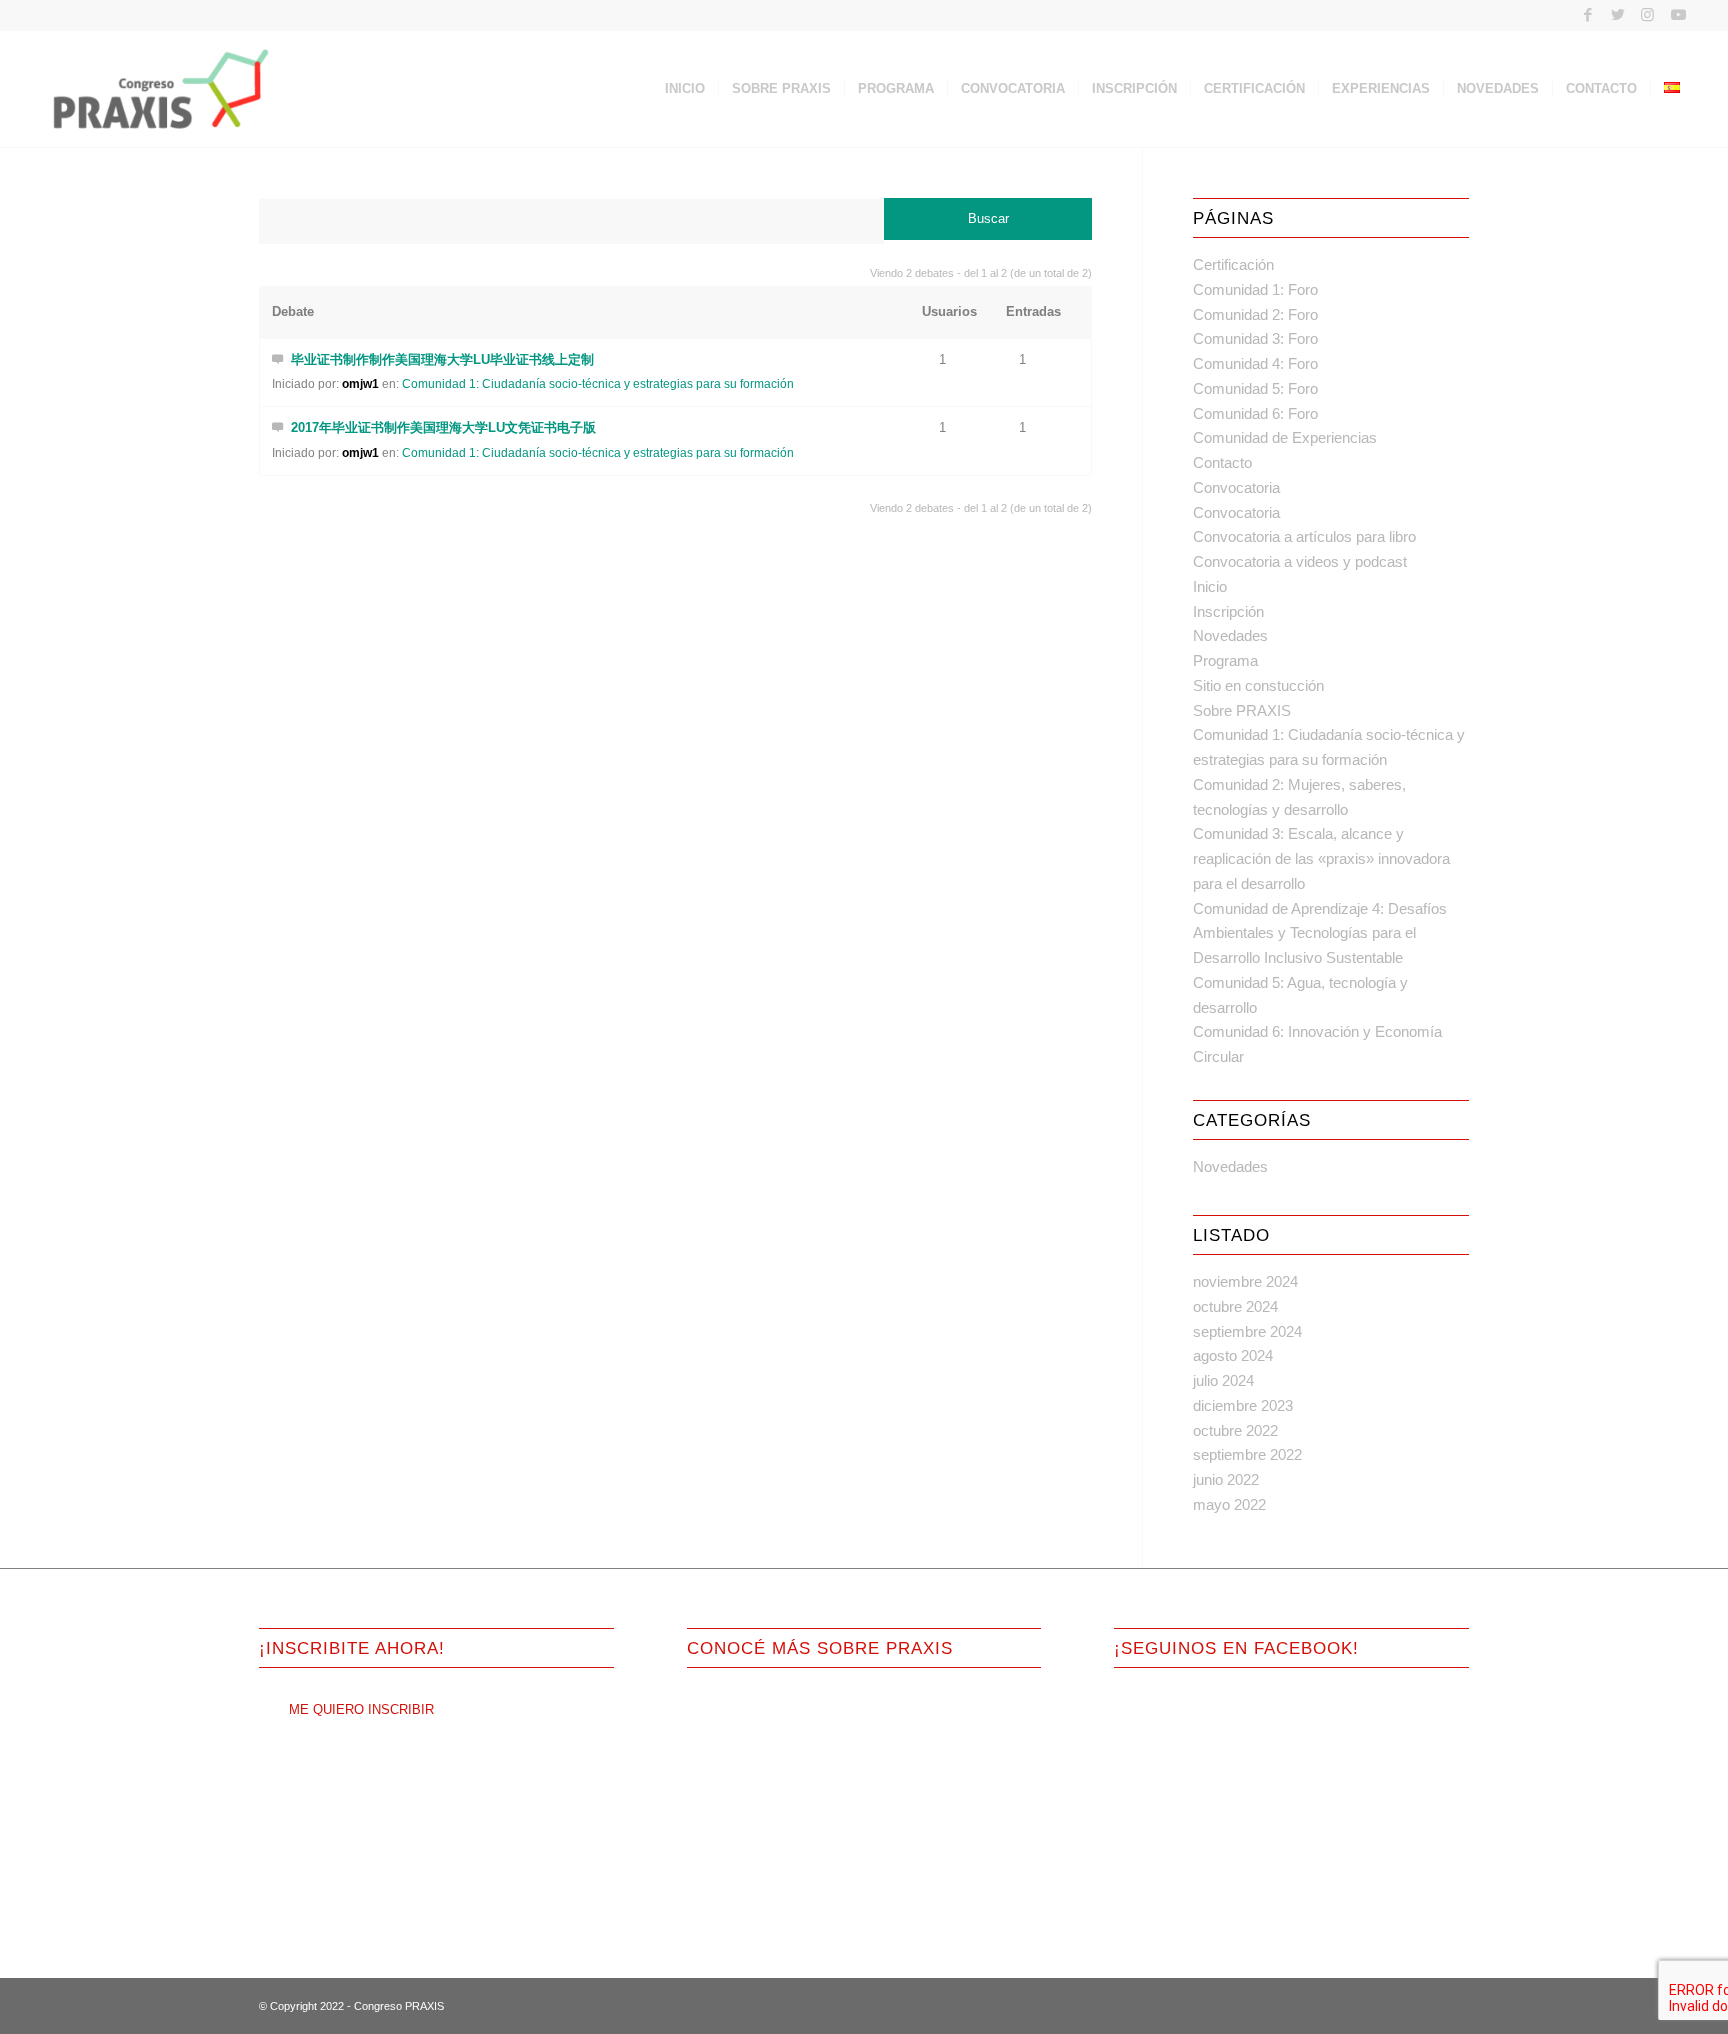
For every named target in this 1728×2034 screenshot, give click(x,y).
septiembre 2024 (1247, 1331)
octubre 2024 (1235, 1306)
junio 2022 (1226, 1479)
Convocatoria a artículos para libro (1304, 536)
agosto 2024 (1233, 1355)
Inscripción (1228, 611)
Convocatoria (1236, 487)
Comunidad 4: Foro (1255, 363)
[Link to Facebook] (1587, 15)
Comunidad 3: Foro (1255, 338)
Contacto (1222, 462)
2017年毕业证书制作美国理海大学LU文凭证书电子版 (443, 427)
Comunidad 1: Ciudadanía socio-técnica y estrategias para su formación (598, 384)
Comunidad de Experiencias (1285, 437)
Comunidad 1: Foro (1255, 289)
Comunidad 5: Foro (1255, 388)
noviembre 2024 (1245, 1281)
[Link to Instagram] (1647, 15)
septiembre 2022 (1247, 1454)
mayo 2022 (1229, 1504)
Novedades (1230, 635)
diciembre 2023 (1243, 1405)
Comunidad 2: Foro (1255, 314)
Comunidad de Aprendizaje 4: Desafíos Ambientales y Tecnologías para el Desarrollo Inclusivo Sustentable (1320, 933)
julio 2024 (1223, 1380)
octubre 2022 (1235, 1430)
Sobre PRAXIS (1242, 710)
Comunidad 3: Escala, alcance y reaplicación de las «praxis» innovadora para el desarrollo (1321, 858)
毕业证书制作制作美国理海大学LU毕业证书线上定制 (442, 359)
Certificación (1233, 264)
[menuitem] (685, 89)
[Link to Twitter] (1617, 15)
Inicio (1210, 586)
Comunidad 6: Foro (1255, 413)
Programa (1225, 660)
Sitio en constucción (1258, 685)
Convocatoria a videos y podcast (1300, 561)
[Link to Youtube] (1678, 15)
